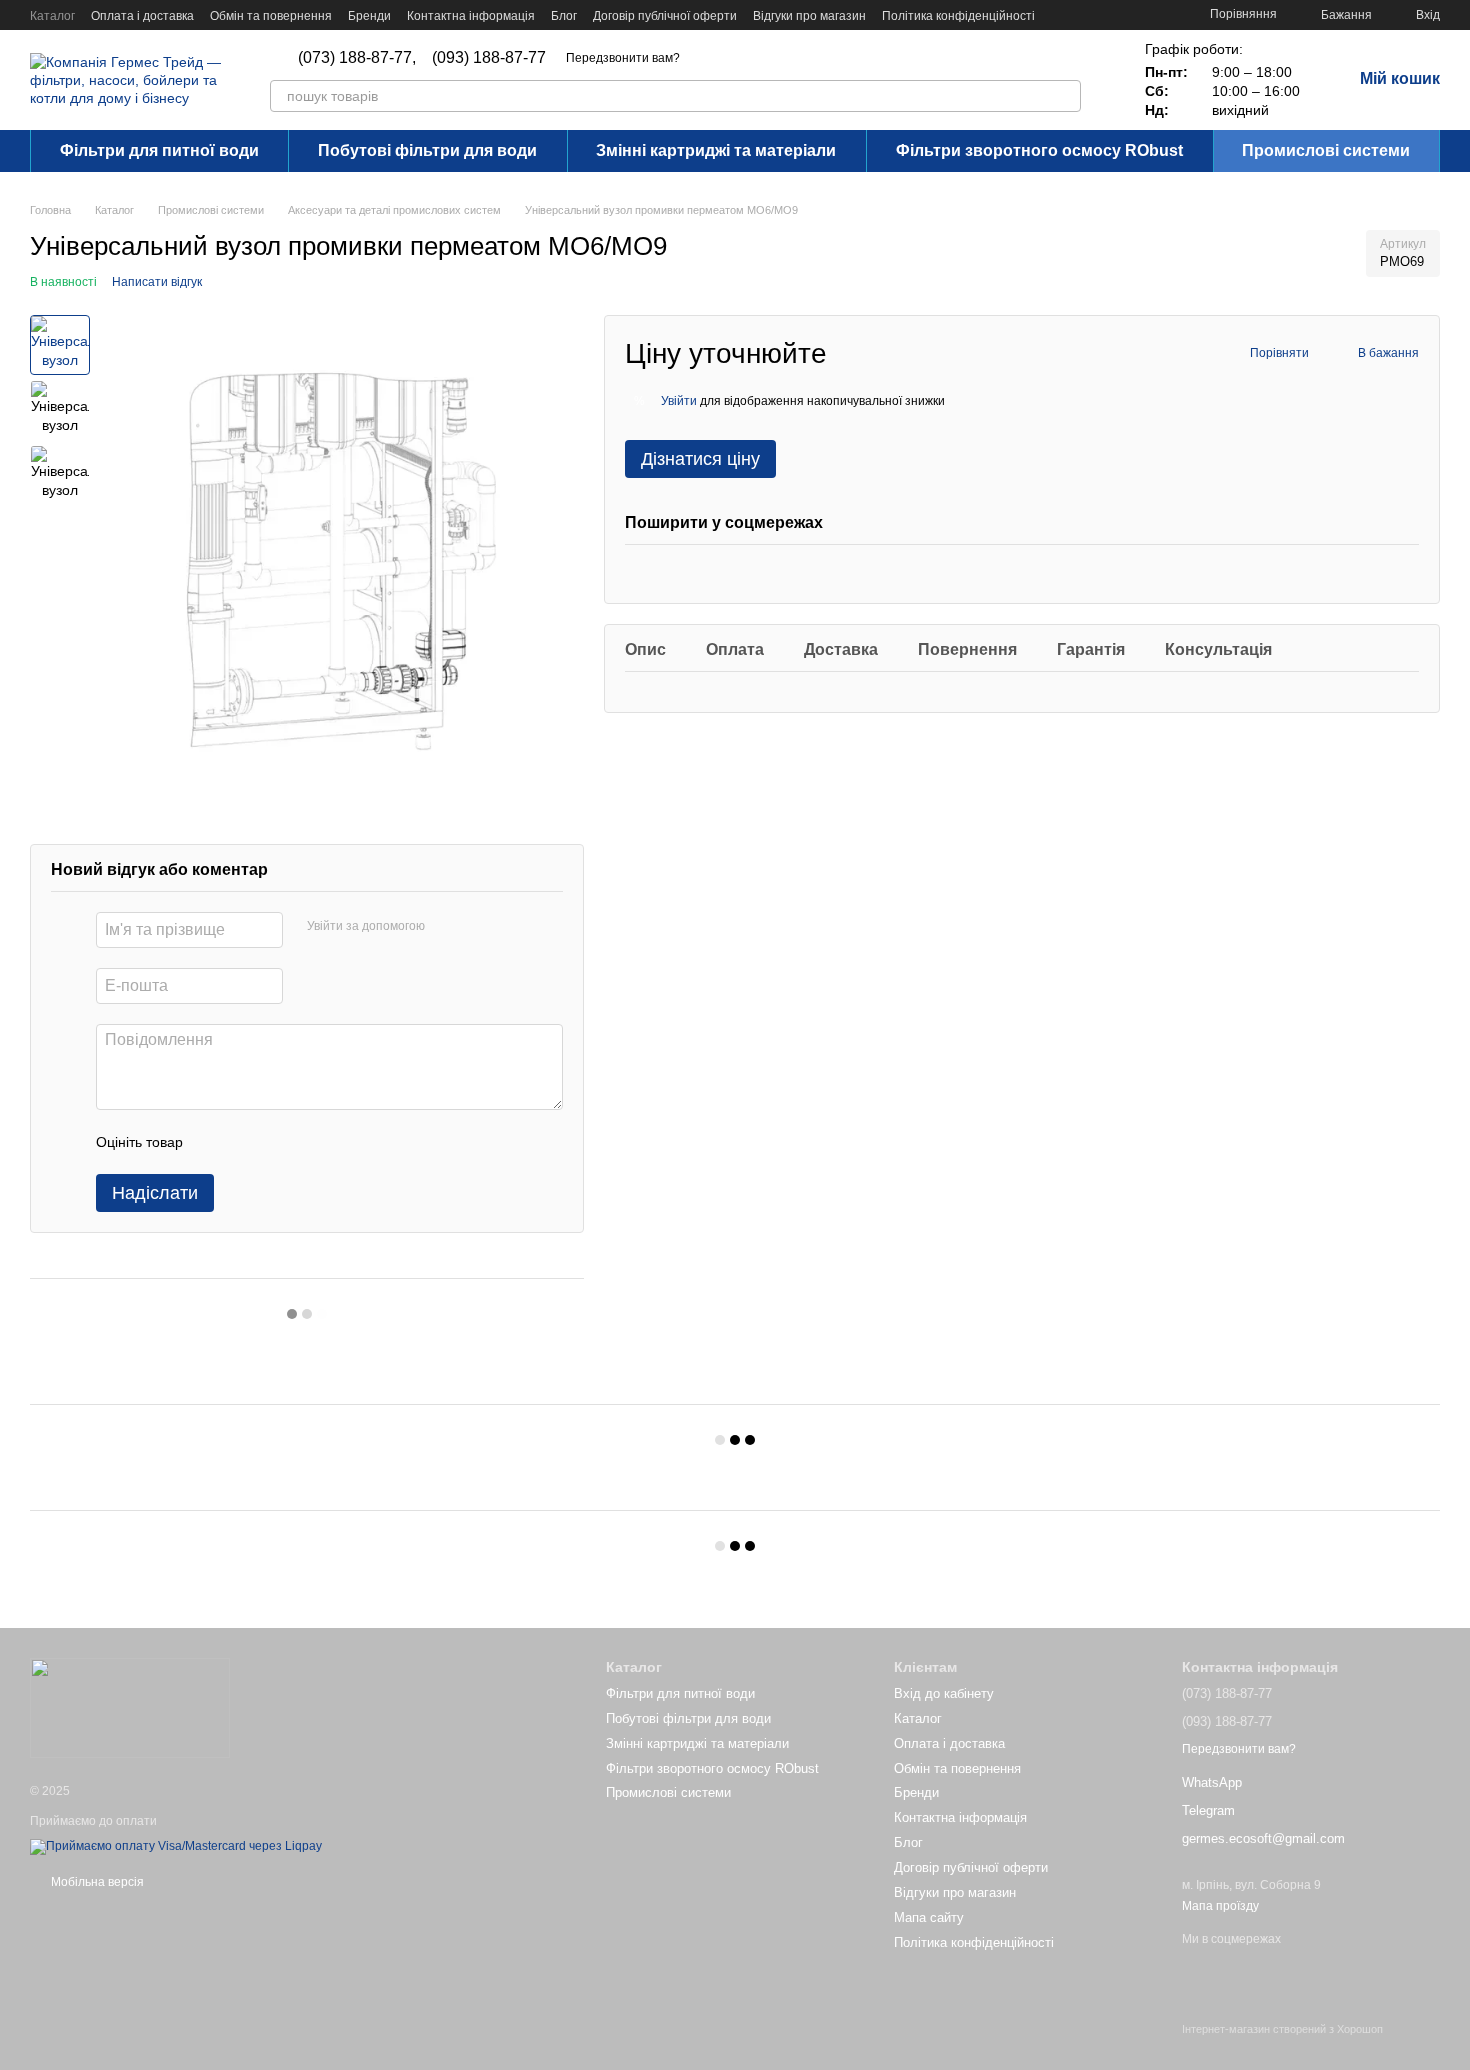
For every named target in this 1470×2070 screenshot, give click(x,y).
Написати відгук (157, 282)
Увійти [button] (679, 401)
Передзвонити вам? (623, 58)
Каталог (52, 16)
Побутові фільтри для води (427, 150)
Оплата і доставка (142, 16)
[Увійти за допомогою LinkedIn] (511, 927)
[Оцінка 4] (312, 1142)
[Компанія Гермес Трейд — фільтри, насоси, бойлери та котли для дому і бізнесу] (130, 1707)
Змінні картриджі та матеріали (716, 150)
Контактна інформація (471, 16)
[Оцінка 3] (280, 1142)
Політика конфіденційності (958, 16)
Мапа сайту (929, 1917)
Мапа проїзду (1220, 1906)
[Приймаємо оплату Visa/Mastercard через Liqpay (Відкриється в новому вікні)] (176, 1846)
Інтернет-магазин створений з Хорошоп (1282, 2029)
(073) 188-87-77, (357, 58)
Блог (564, 16)
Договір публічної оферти (665, 16)
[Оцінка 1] (216, 1142)
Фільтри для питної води (159, 150)
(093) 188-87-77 (489, 58)
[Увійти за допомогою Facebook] (447, 927)
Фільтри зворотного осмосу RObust (1039, 150)
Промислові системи (1326, 150)
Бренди (369, 16)
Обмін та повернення (271, 16)
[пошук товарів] (1065, 96)
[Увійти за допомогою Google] (479, 927)
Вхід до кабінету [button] (944, 1693)
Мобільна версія (96, 1882)
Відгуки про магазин (809, 16)
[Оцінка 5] (344, 1142)
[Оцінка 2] (248, 1142)
